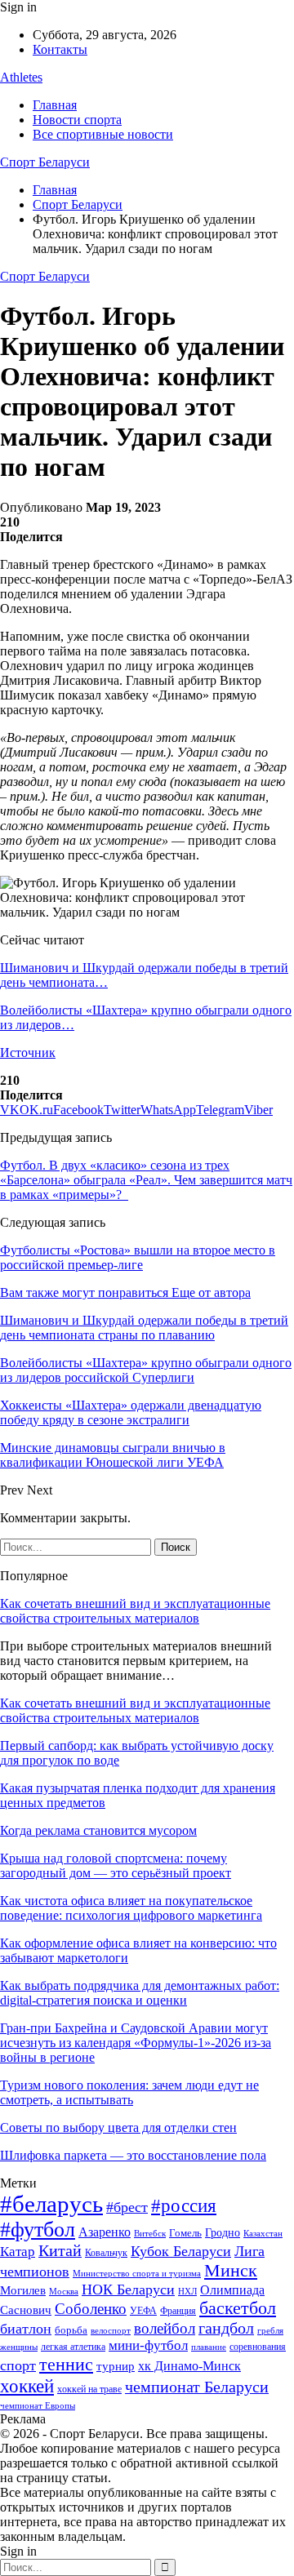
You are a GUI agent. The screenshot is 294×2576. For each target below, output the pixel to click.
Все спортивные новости (103, 134)
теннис (66, 2364)
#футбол (38, 2230)
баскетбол (238, 2308)
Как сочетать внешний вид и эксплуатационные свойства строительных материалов (135, 1611)
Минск (231, 2270)
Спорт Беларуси (45, 162)
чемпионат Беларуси (197, 2387)
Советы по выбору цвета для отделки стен (118, 2127)
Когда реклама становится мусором (98, 1830)
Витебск (150, 2234)
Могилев (23, 2290)
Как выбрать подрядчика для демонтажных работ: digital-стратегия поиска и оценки (140, 1993)
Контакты (60, 49)
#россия (184, 2205)
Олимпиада (232, 2290)
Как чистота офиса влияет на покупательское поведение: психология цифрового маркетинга (131, 1908)
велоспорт (111, 2331)
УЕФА (143, 2311)
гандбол (226, 2328)
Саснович (26, 2310)
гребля (270, 2330)
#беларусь (51, 2204)
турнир (116, 2366)
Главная (55, 105)
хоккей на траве (89, 2389)
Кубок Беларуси (181, 2251)
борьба (71, 2330)
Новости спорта (77, 120)
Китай (60, 2251)
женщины (19, 2347)
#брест (127, 2207)
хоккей (27, 2386)
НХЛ (187, 2291)
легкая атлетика (73, 2347)
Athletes (21, 77)
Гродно (223, 2233)
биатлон (26, 2329)
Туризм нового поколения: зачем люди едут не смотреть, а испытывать (129, 2092)
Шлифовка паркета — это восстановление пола (133, 2155)
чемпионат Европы (38, 2405)
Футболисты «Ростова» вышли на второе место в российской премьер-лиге (138, 1257)
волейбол (165, 2328)
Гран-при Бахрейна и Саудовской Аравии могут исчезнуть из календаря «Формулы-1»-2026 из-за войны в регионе (136, 2043)
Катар (18, 2252)
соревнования (258, 2347)
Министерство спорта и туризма (137, 2274)
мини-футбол (148, 2345)
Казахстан (263, 2233)
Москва (64, 2291)
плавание (209, 2347)
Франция (178, 2311)
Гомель (185, 2233)
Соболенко (91, 2309)
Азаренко (105, 2232)
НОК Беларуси (128, 2290)
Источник (28, 1053)
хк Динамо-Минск (189, 2366)
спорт (18, 2365)
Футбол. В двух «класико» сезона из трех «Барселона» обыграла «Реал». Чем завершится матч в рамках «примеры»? (146, 1180)
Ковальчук (106, 2253)
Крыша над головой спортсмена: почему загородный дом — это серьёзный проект (116, 1865)
